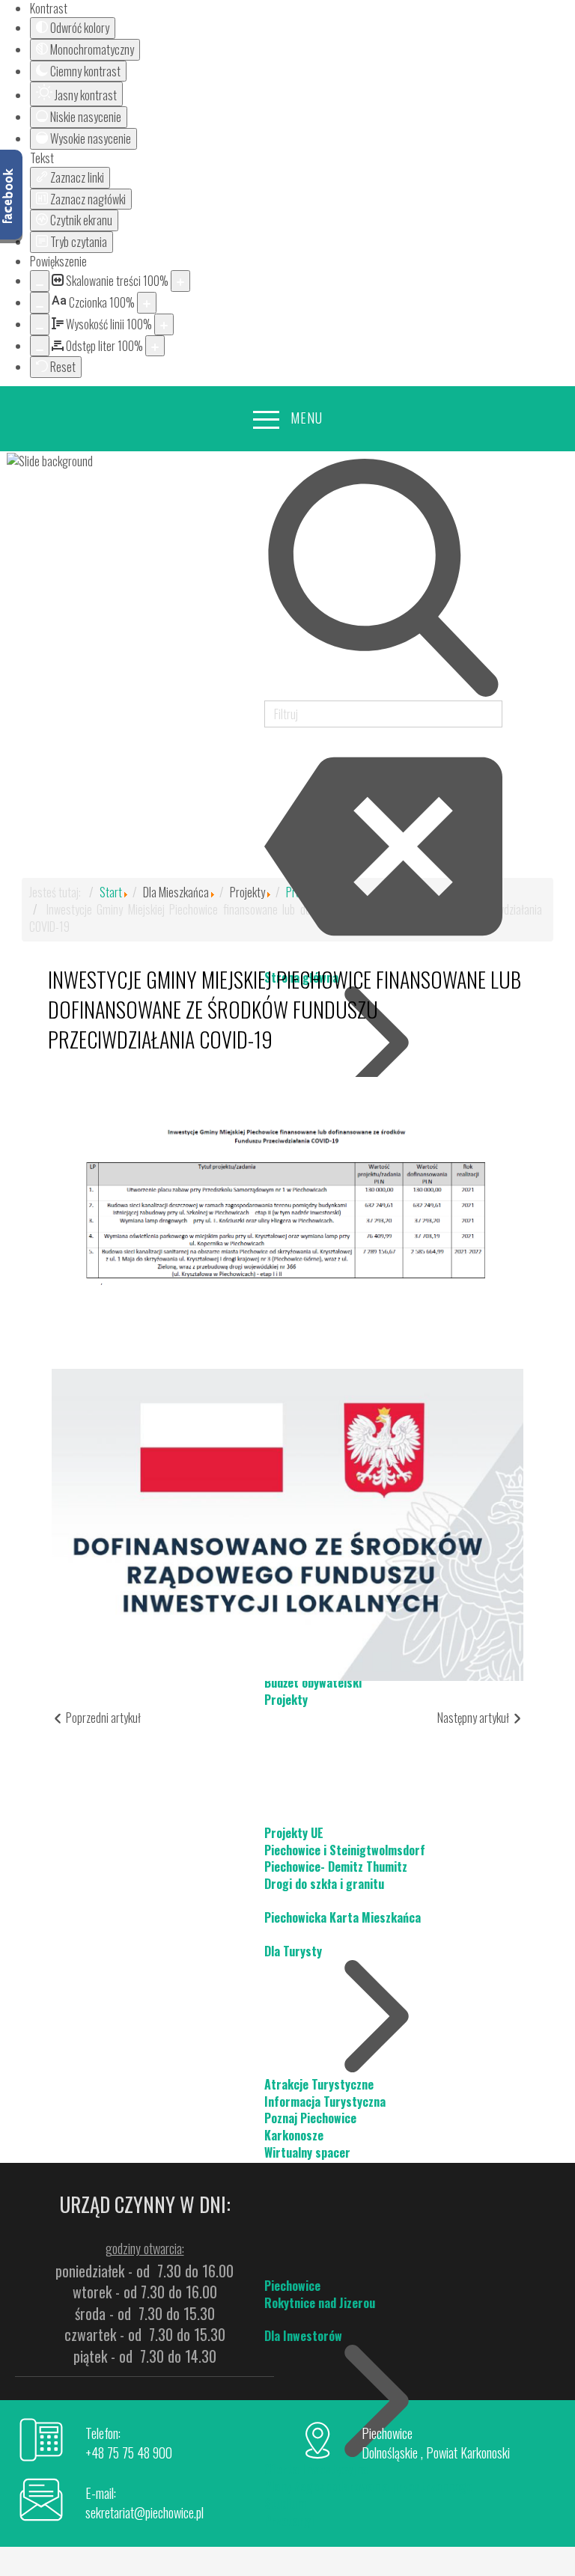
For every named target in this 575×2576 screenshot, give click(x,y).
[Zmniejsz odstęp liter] (40, 346)
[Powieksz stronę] (180, 281)
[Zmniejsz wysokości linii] (40, 324)
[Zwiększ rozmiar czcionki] (147, 303)
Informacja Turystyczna (325, 2102)
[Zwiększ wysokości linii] (164, 324)
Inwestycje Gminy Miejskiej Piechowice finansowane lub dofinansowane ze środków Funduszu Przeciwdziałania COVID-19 (285, 1009)
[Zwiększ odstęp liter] (155, 346)
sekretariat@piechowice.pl (144, 2512)
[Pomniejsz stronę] (40, 281)
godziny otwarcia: (145, 2248)
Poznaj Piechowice (310, 2118)
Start (111, 892)
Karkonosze (294, 2135)
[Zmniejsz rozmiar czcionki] (40, 303)
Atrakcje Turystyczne (319, 2084)
